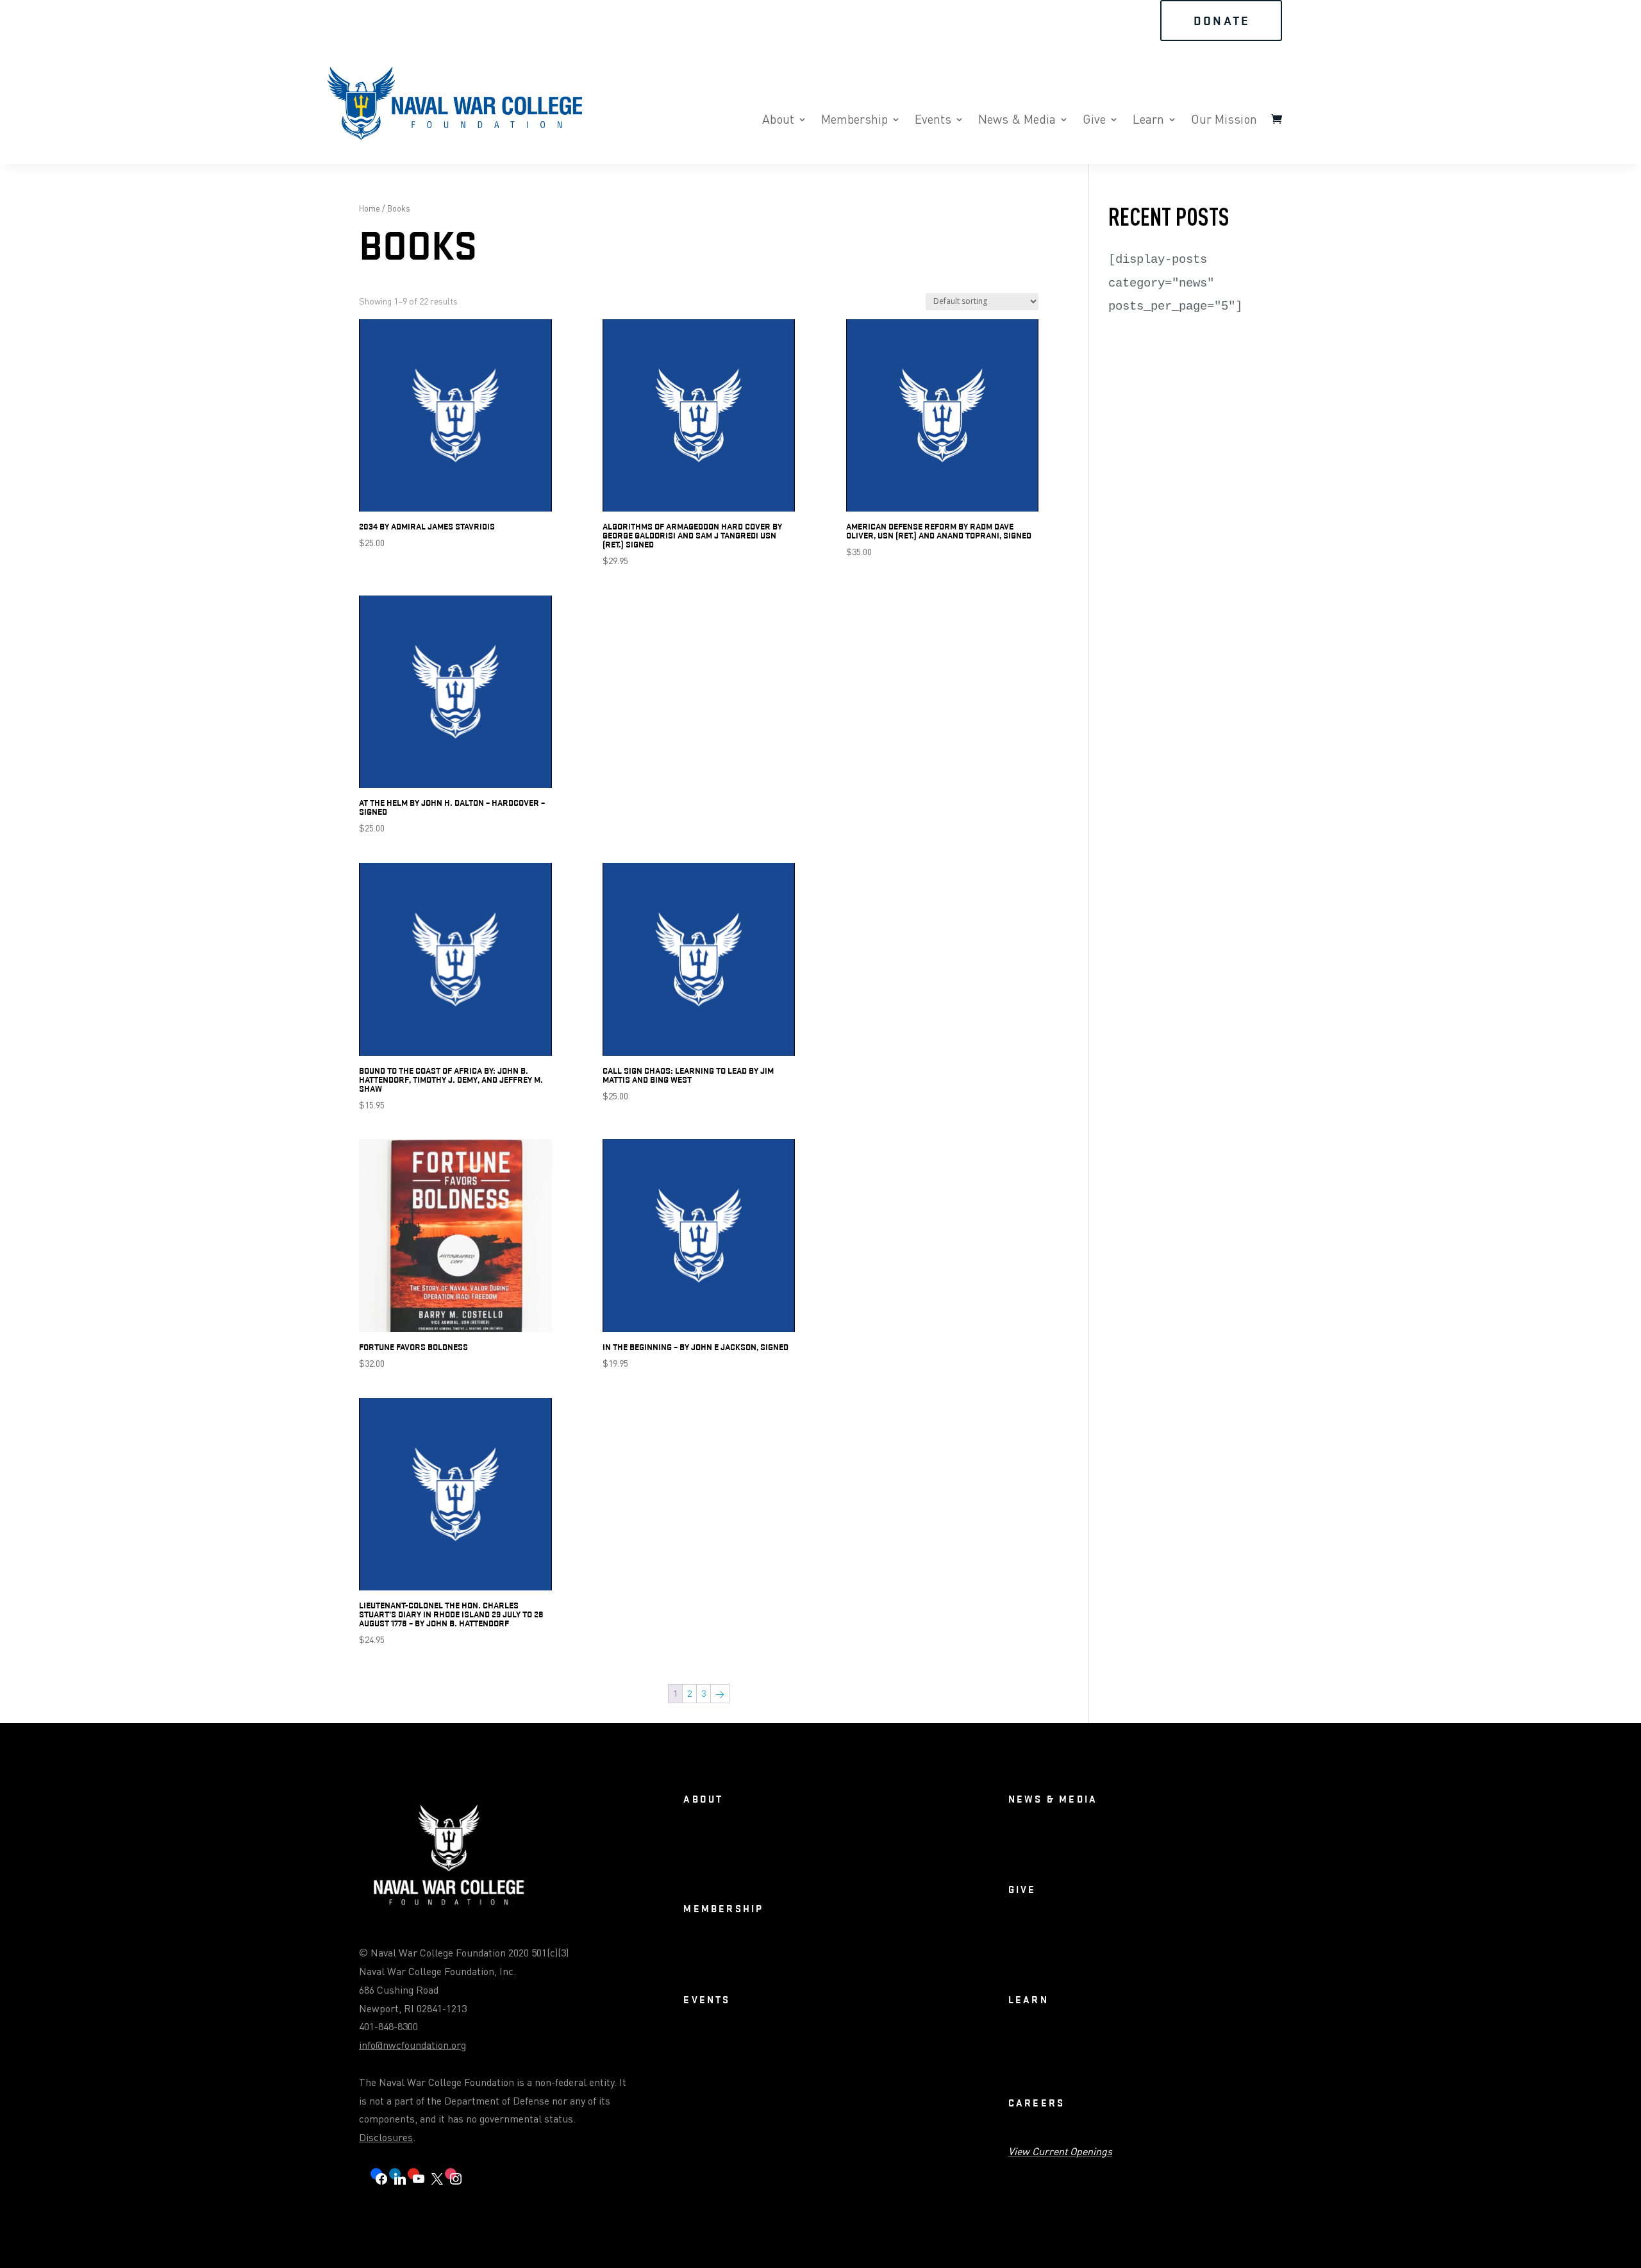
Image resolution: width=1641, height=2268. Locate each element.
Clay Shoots (870, 2068)
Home (370, 208)
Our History (815, 1848)
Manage (929, 1958)
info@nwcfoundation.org (412, 2045)
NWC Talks (1029, 2049)
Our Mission (1224, 121)
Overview (701, 1848)
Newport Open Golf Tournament (857, 2088)
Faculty (787, 1958)
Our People (766, 1868)
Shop (1095, 21)
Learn (1148, 121)
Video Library (1070, 1848)
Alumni (745, 1958)
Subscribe (865, 1868)
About (778, 121)
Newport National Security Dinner (829, 2049)
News (1019, 1848)
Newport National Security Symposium (758, 2068)
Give (1094, 121)
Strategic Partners (1093, 1939)
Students (882, 1958)
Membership (854, 121)
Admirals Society (1122, 1958)
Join (970, 21)
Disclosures (386, 2137)
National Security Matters (1114, 2049)
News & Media (1017, 121)
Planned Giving (1171, 1939)
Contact (817, 1868)
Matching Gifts (1241, 1939)
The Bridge (1129, 1848)
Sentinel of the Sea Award (733, 2088)
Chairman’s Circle (1042, 1958)
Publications (1202, 2049)
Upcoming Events (716, 2049)
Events (933, 121)
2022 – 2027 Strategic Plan (902, 1848)
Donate (1222, 21)
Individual (833, 1958)
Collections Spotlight (1049, 2068)
